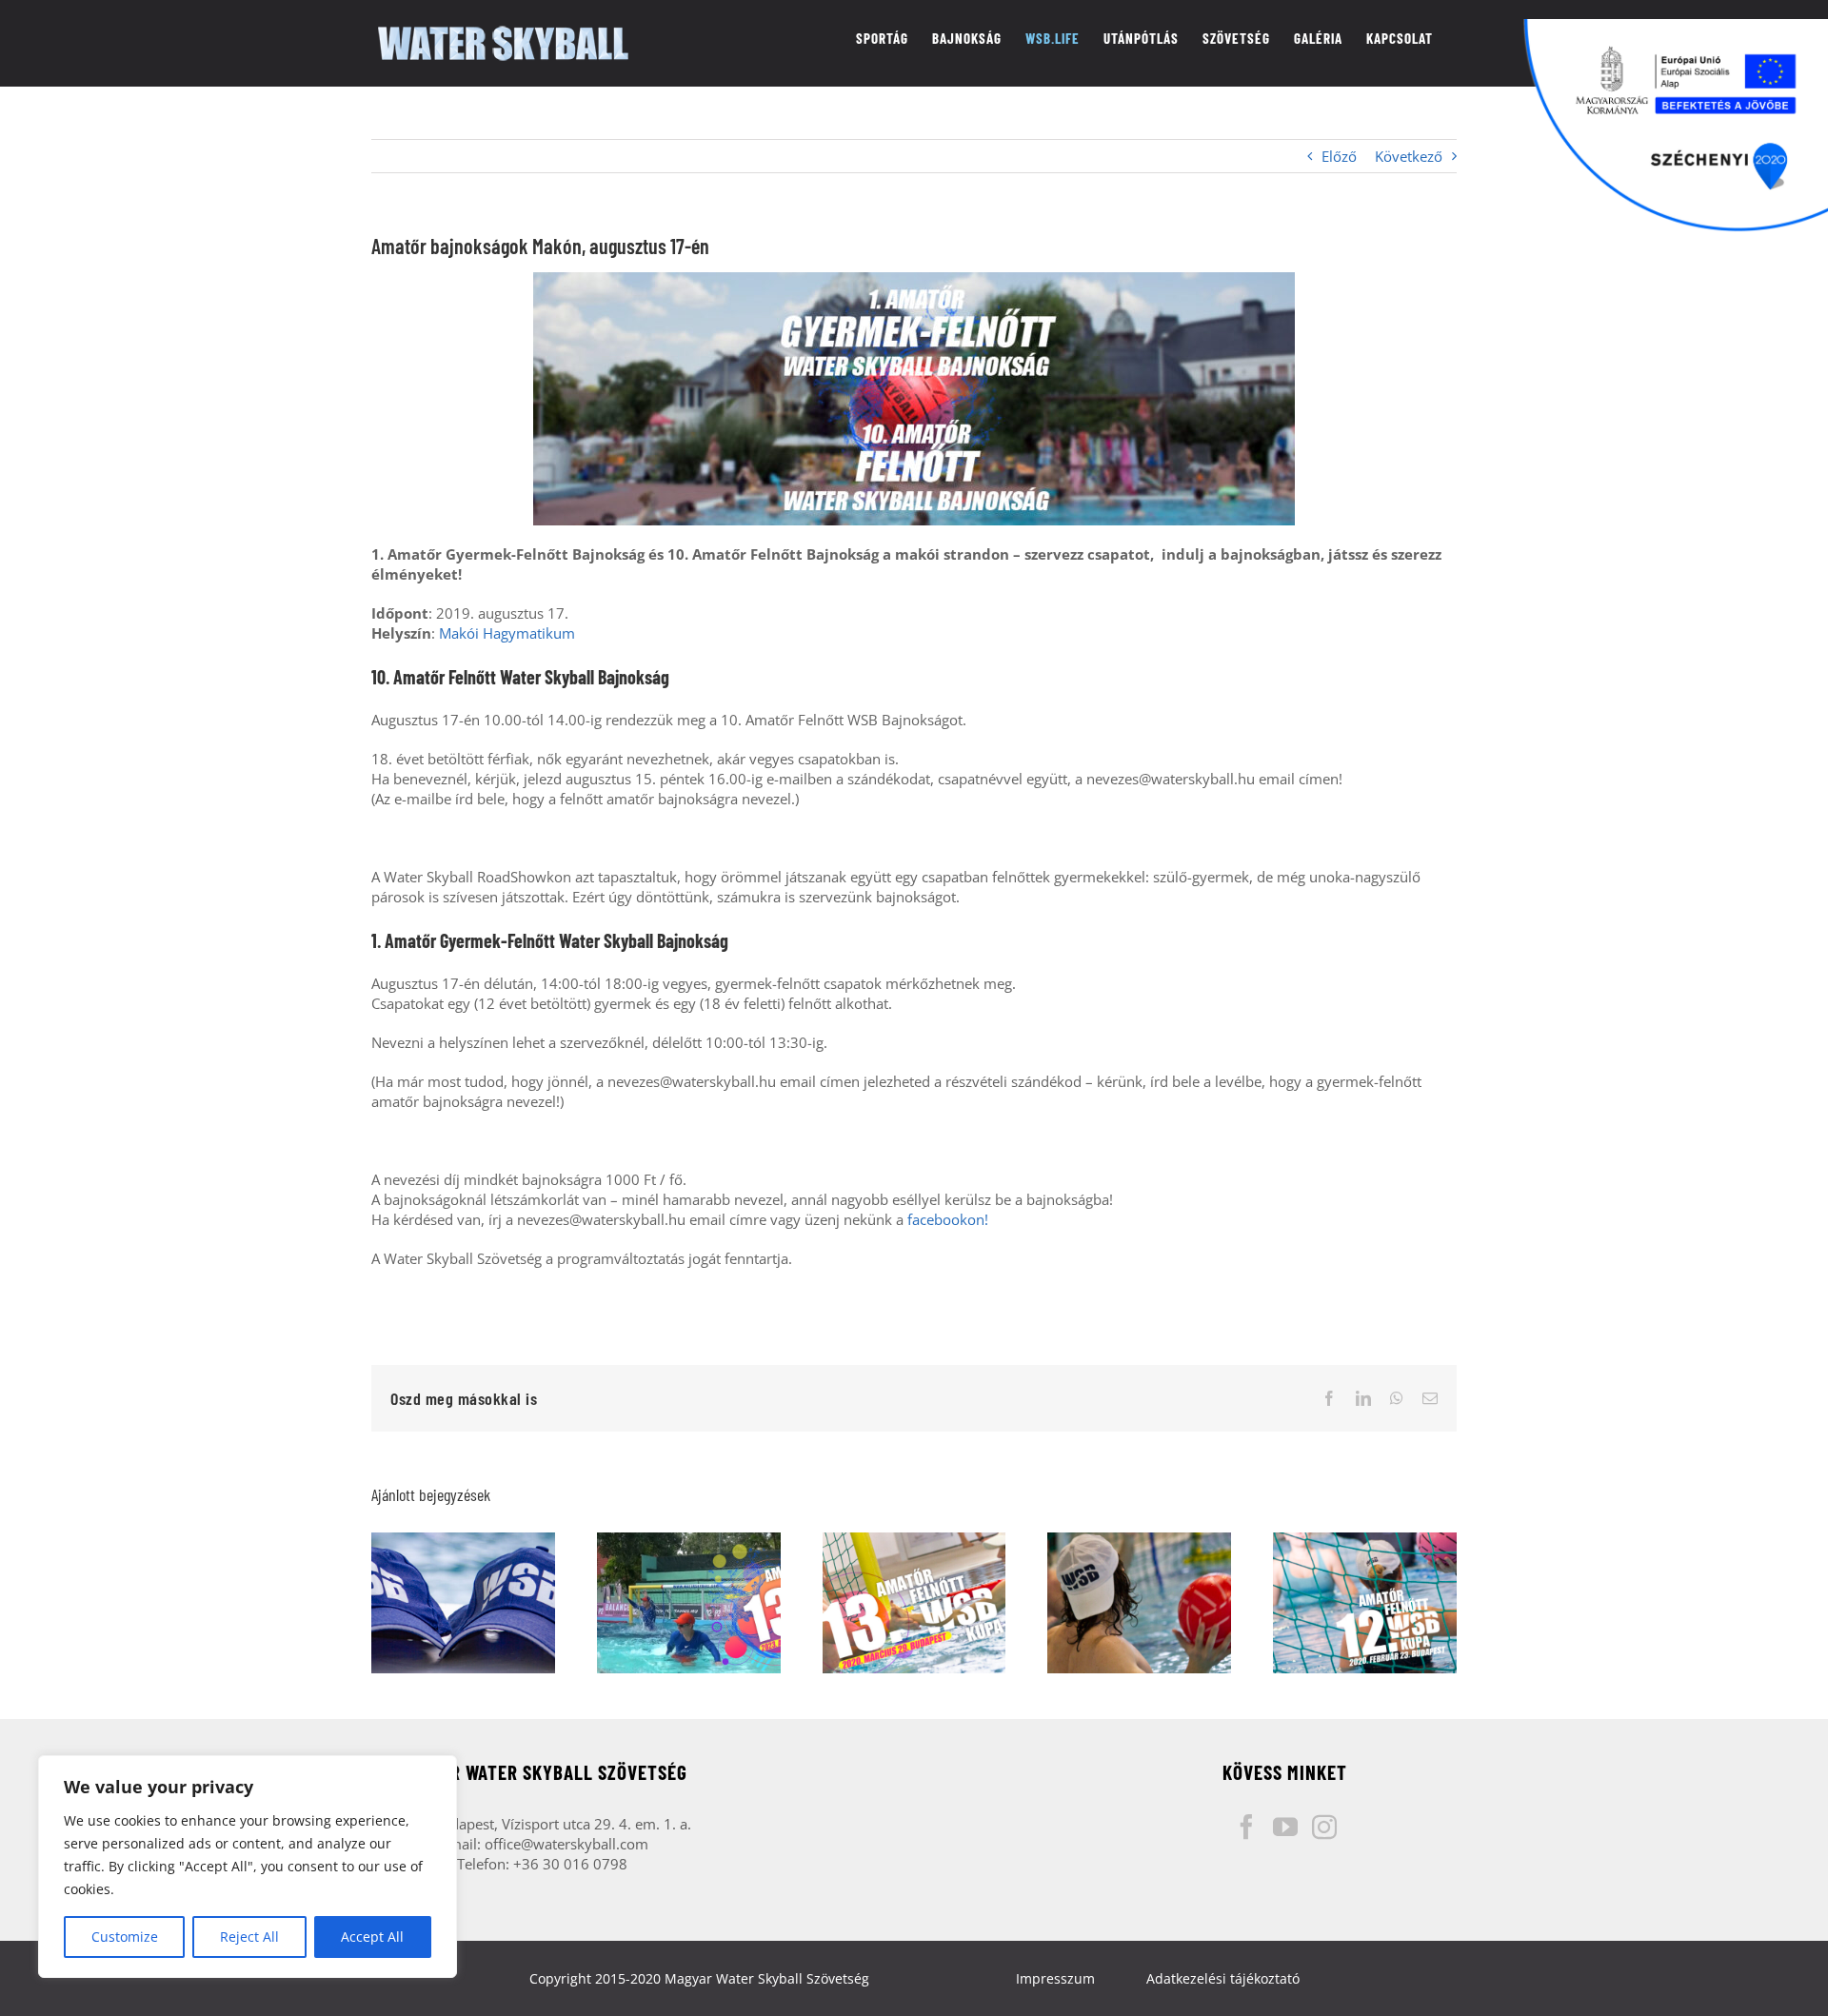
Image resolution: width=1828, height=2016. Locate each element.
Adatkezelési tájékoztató (1223, 1978)
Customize (125, 1937)
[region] (248, 1867)
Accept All (372, 1937)
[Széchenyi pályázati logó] (1676, 126)
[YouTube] (1285, 1827)
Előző (1339, 156)
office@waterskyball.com (566, 1844)
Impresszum (1055, 1978)
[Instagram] (1324, 1827)
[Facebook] (1246, 1827)
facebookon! (948, 1219)
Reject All (249, 1937)
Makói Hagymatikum (507, 633)
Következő (1409, 156)
